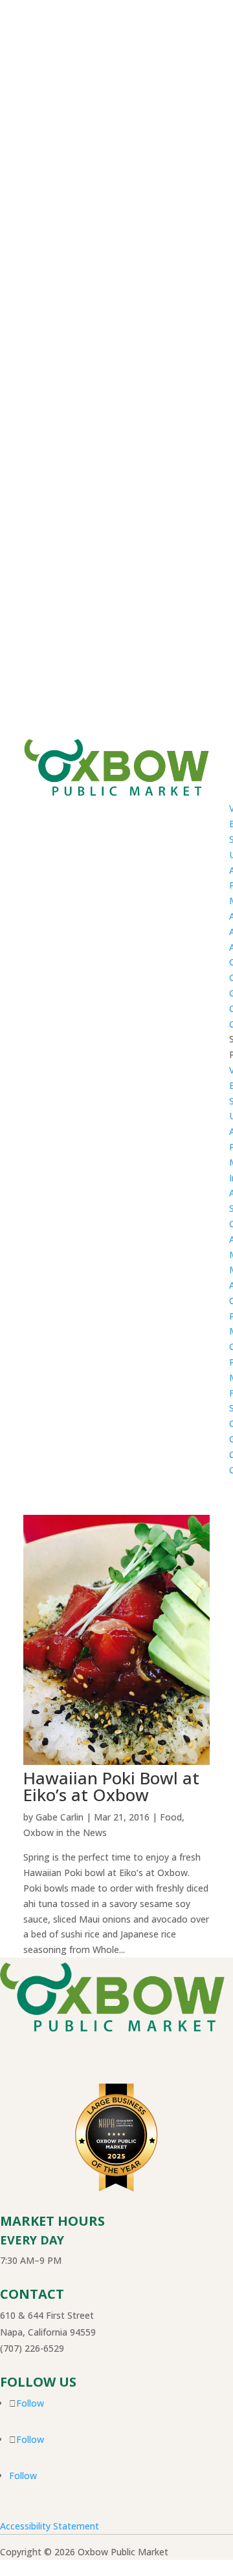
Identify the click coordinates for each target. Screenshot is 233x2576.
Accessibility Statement (50, 2526)
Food (171, 1817)
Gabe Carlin (60, 1817)
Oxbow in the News (65, 1832)
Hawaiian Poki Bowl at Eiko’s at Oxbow (111, 1786)
